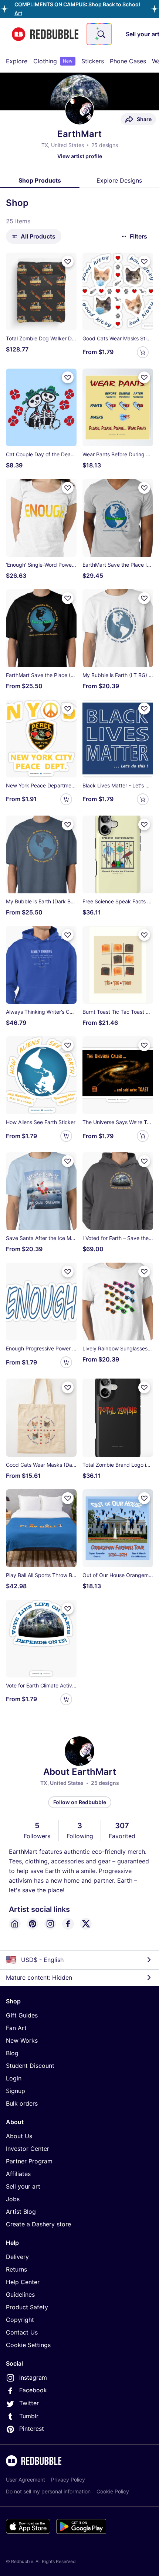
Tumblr (29, 2416)
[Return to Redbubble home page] (45, 34)
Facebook (33, 2390)
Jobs (13, 2199)
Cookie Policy (113, 2491)
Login (14, 2078)
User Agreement (26, 2480)
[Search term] (101, 34)
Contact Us (22, 2332)
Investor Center (28, 2149)
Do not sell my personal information (48, 2491)
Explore (17, 61)
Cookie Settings (28, 2345)
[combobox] (99, 34)
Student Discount (30, 2066)
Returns (16, 2269)
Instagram (33, 2377)
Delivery (17, 2257)
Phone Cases (128, 61)
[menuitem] (17, 61)
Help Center (23, 2282)
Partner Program (29, 2161)
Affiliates (18, 2174)
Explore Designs (119, 180)
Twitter (29, 2403)
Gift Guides (22, 2015)
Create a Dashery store (38, 2224)
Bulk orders (22, 2103)
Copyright (20, 2320)
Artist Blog (21, 2212)
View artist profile (80, 156)
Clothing (53, 61)
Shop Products (40, 180)
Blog (12, 2053)
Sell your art (23, 2186)
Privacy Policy (68, 2480)
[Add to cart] (143, 352)
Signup (16, 2091)
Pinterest (32, 2429)
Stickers (93, 61)
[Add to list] (68, 261)
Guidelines (20, 2295)
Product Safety (27, 2307)
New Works (22, 2040)
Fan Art (16, 2028)
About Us (19, 2136)
